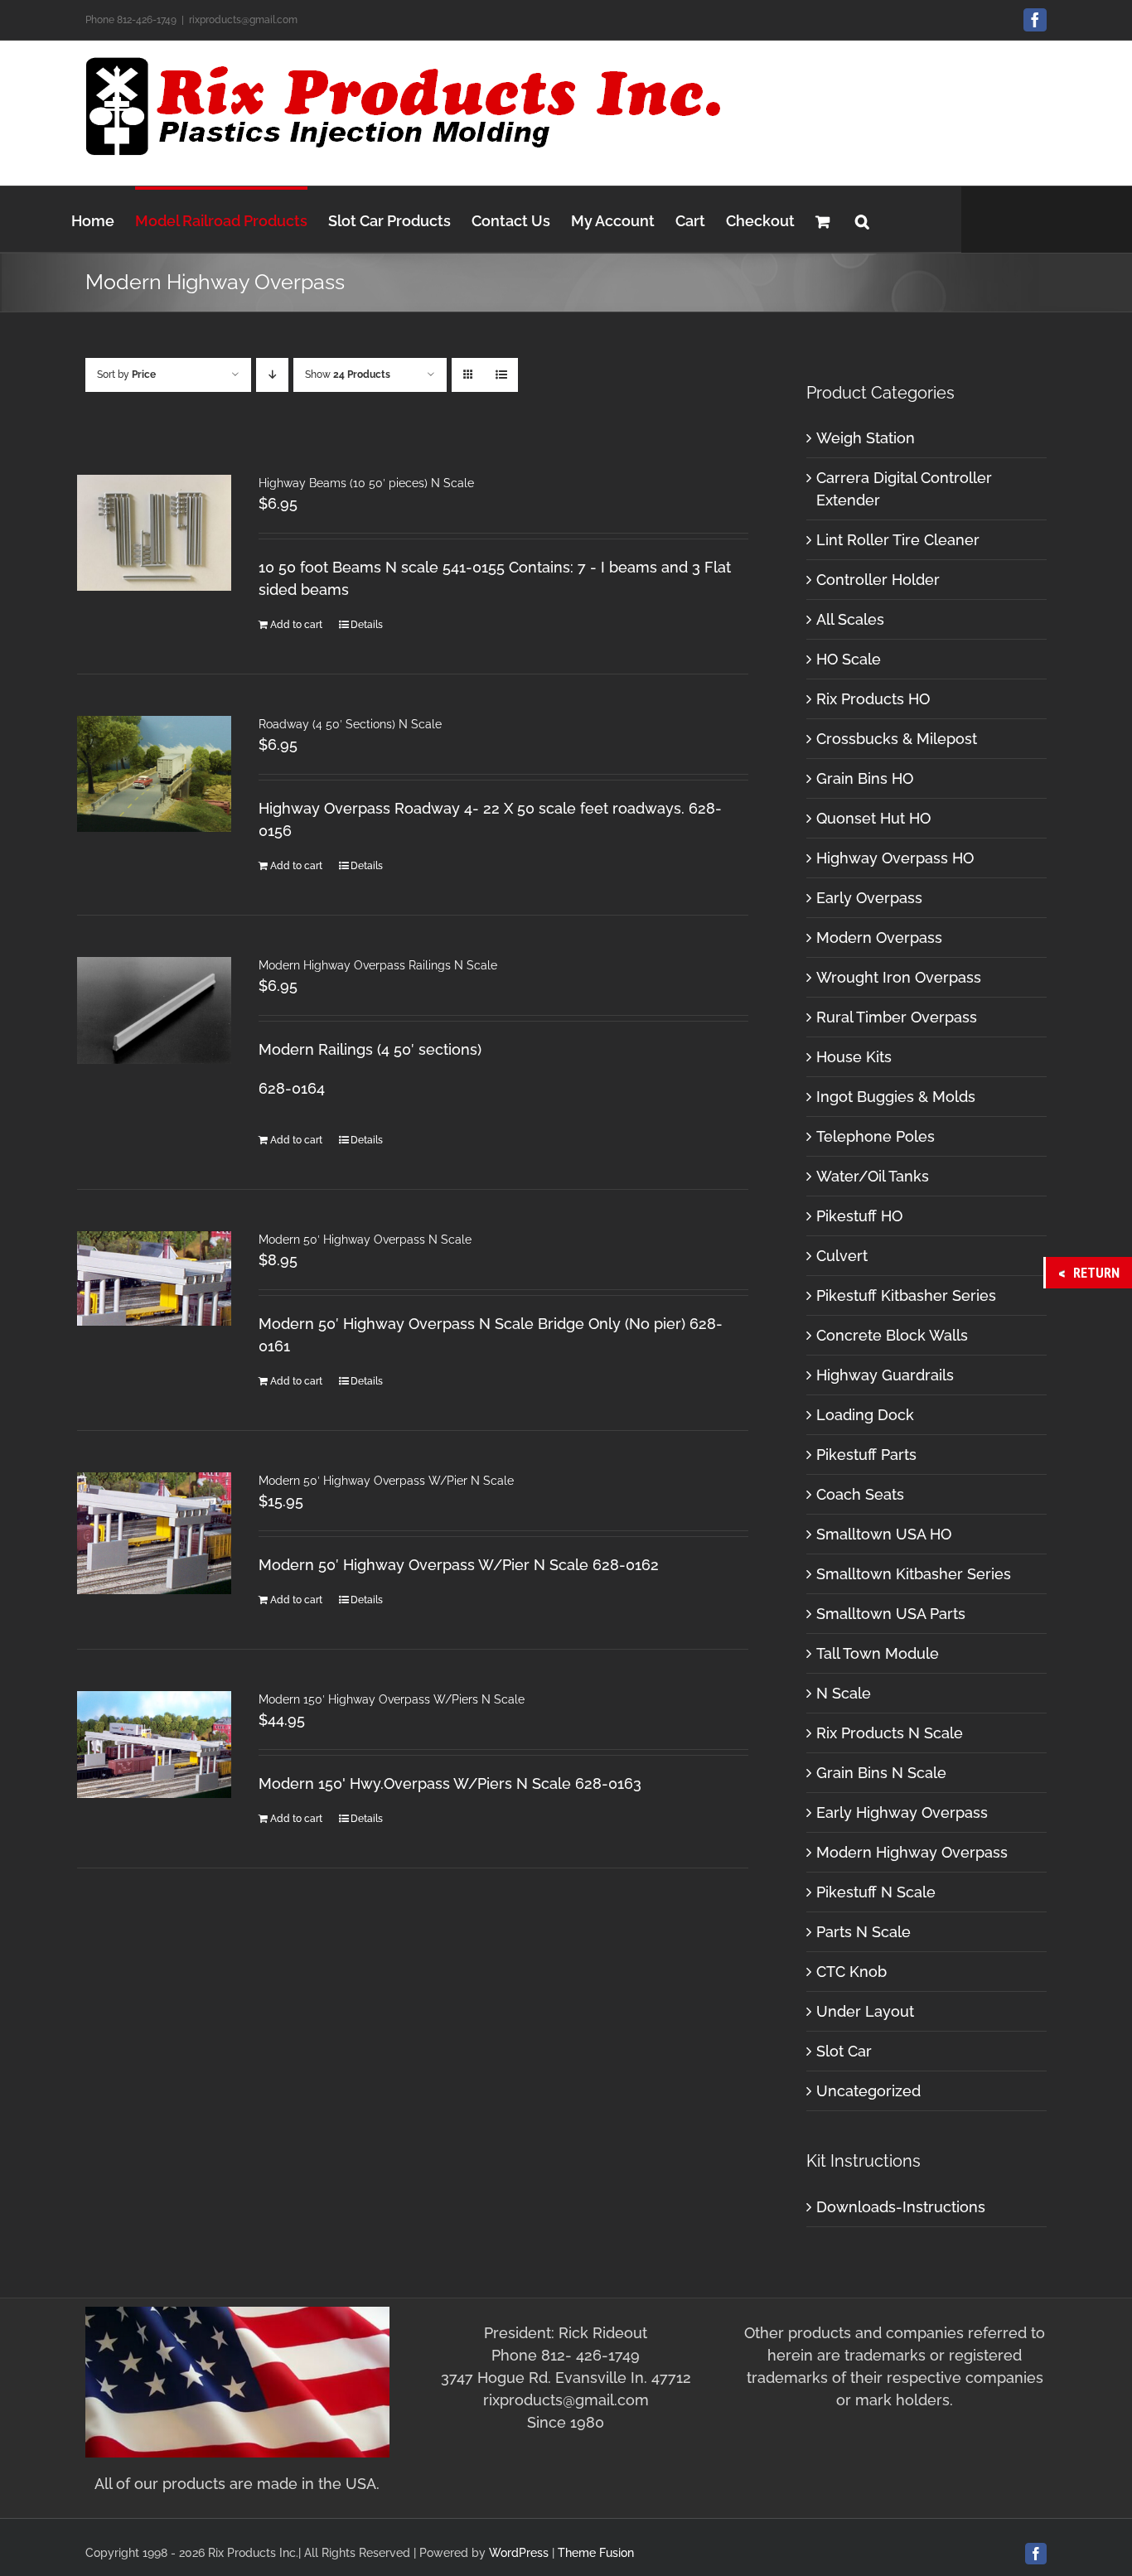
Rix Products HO (873, 699)
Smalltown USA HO (884, 1534)
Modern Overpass (879, 938)
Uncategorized (868, 2091)
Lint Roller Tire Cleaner (898, 540)
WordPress (519, 2553)
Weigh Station (866, 438)
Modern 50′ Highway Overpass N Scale (365, 1240)
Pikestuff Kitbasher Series (906, 1295)
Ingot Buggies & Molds (896, 1097)
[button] (862, 219)
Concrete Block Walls (892, 1335)
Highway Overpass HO (895, 858)
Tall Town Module (878, 1653)
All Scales (850, 619)
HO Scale (849, 659)
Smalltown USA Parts (891, 1614)
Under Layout (865, 2011)
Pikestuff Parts (866, 1455)
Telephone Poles (876, 1136)
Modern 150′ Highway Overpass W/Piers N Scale (392, 1699)
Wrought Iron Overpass (899, 977)
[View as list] (501, 375)
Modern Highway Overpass (912, 1852)
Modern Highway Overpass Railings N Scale (378, 965)
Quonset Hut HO (873, 818)
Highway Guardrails (885, 1375)
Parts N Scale (864, 1932)
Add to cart (296, 625)
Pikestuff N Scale (876, 1892)
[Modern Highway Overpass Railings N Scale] (154, 1010)
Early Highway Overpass (902, 1812)
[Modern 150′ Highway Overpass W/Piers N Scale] (154, 1745)
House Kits (854, 1057)
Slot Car (844, 2051)
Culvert (842, 1256)
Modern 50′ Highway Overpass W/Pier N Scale (386, 1481)
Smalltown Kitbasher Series (914, 1574)
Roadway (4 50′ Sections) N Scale (350, 724)
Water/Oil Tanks (873, 1176)
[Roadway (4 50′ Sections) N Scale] (154, 774)
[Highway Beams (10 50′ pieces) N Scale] (154, 533)
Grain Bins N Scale (881, 1773)
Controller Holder (878, 580)
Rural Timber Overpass (897, 1017)
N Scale (844, 1693)
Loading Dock (865, 1415)
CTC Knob (851, 1972)
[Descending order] (272, 375)
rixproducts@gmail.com (243, 20)
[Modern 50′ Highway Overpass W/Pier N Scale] (154, 1533)
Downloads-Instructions (901, 2207)
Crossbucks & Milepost (897, 739)
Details (367, 625)
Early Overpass (869, 898)
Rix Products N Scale (890, 1733)
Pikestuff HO (859, 1216)
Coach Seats (860, 1494)
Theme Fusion (596, 2553)
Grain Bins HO (865, 778)
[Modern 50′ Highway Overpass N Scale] (154, 1278)
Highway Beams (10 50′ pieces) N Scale (366, 483)
